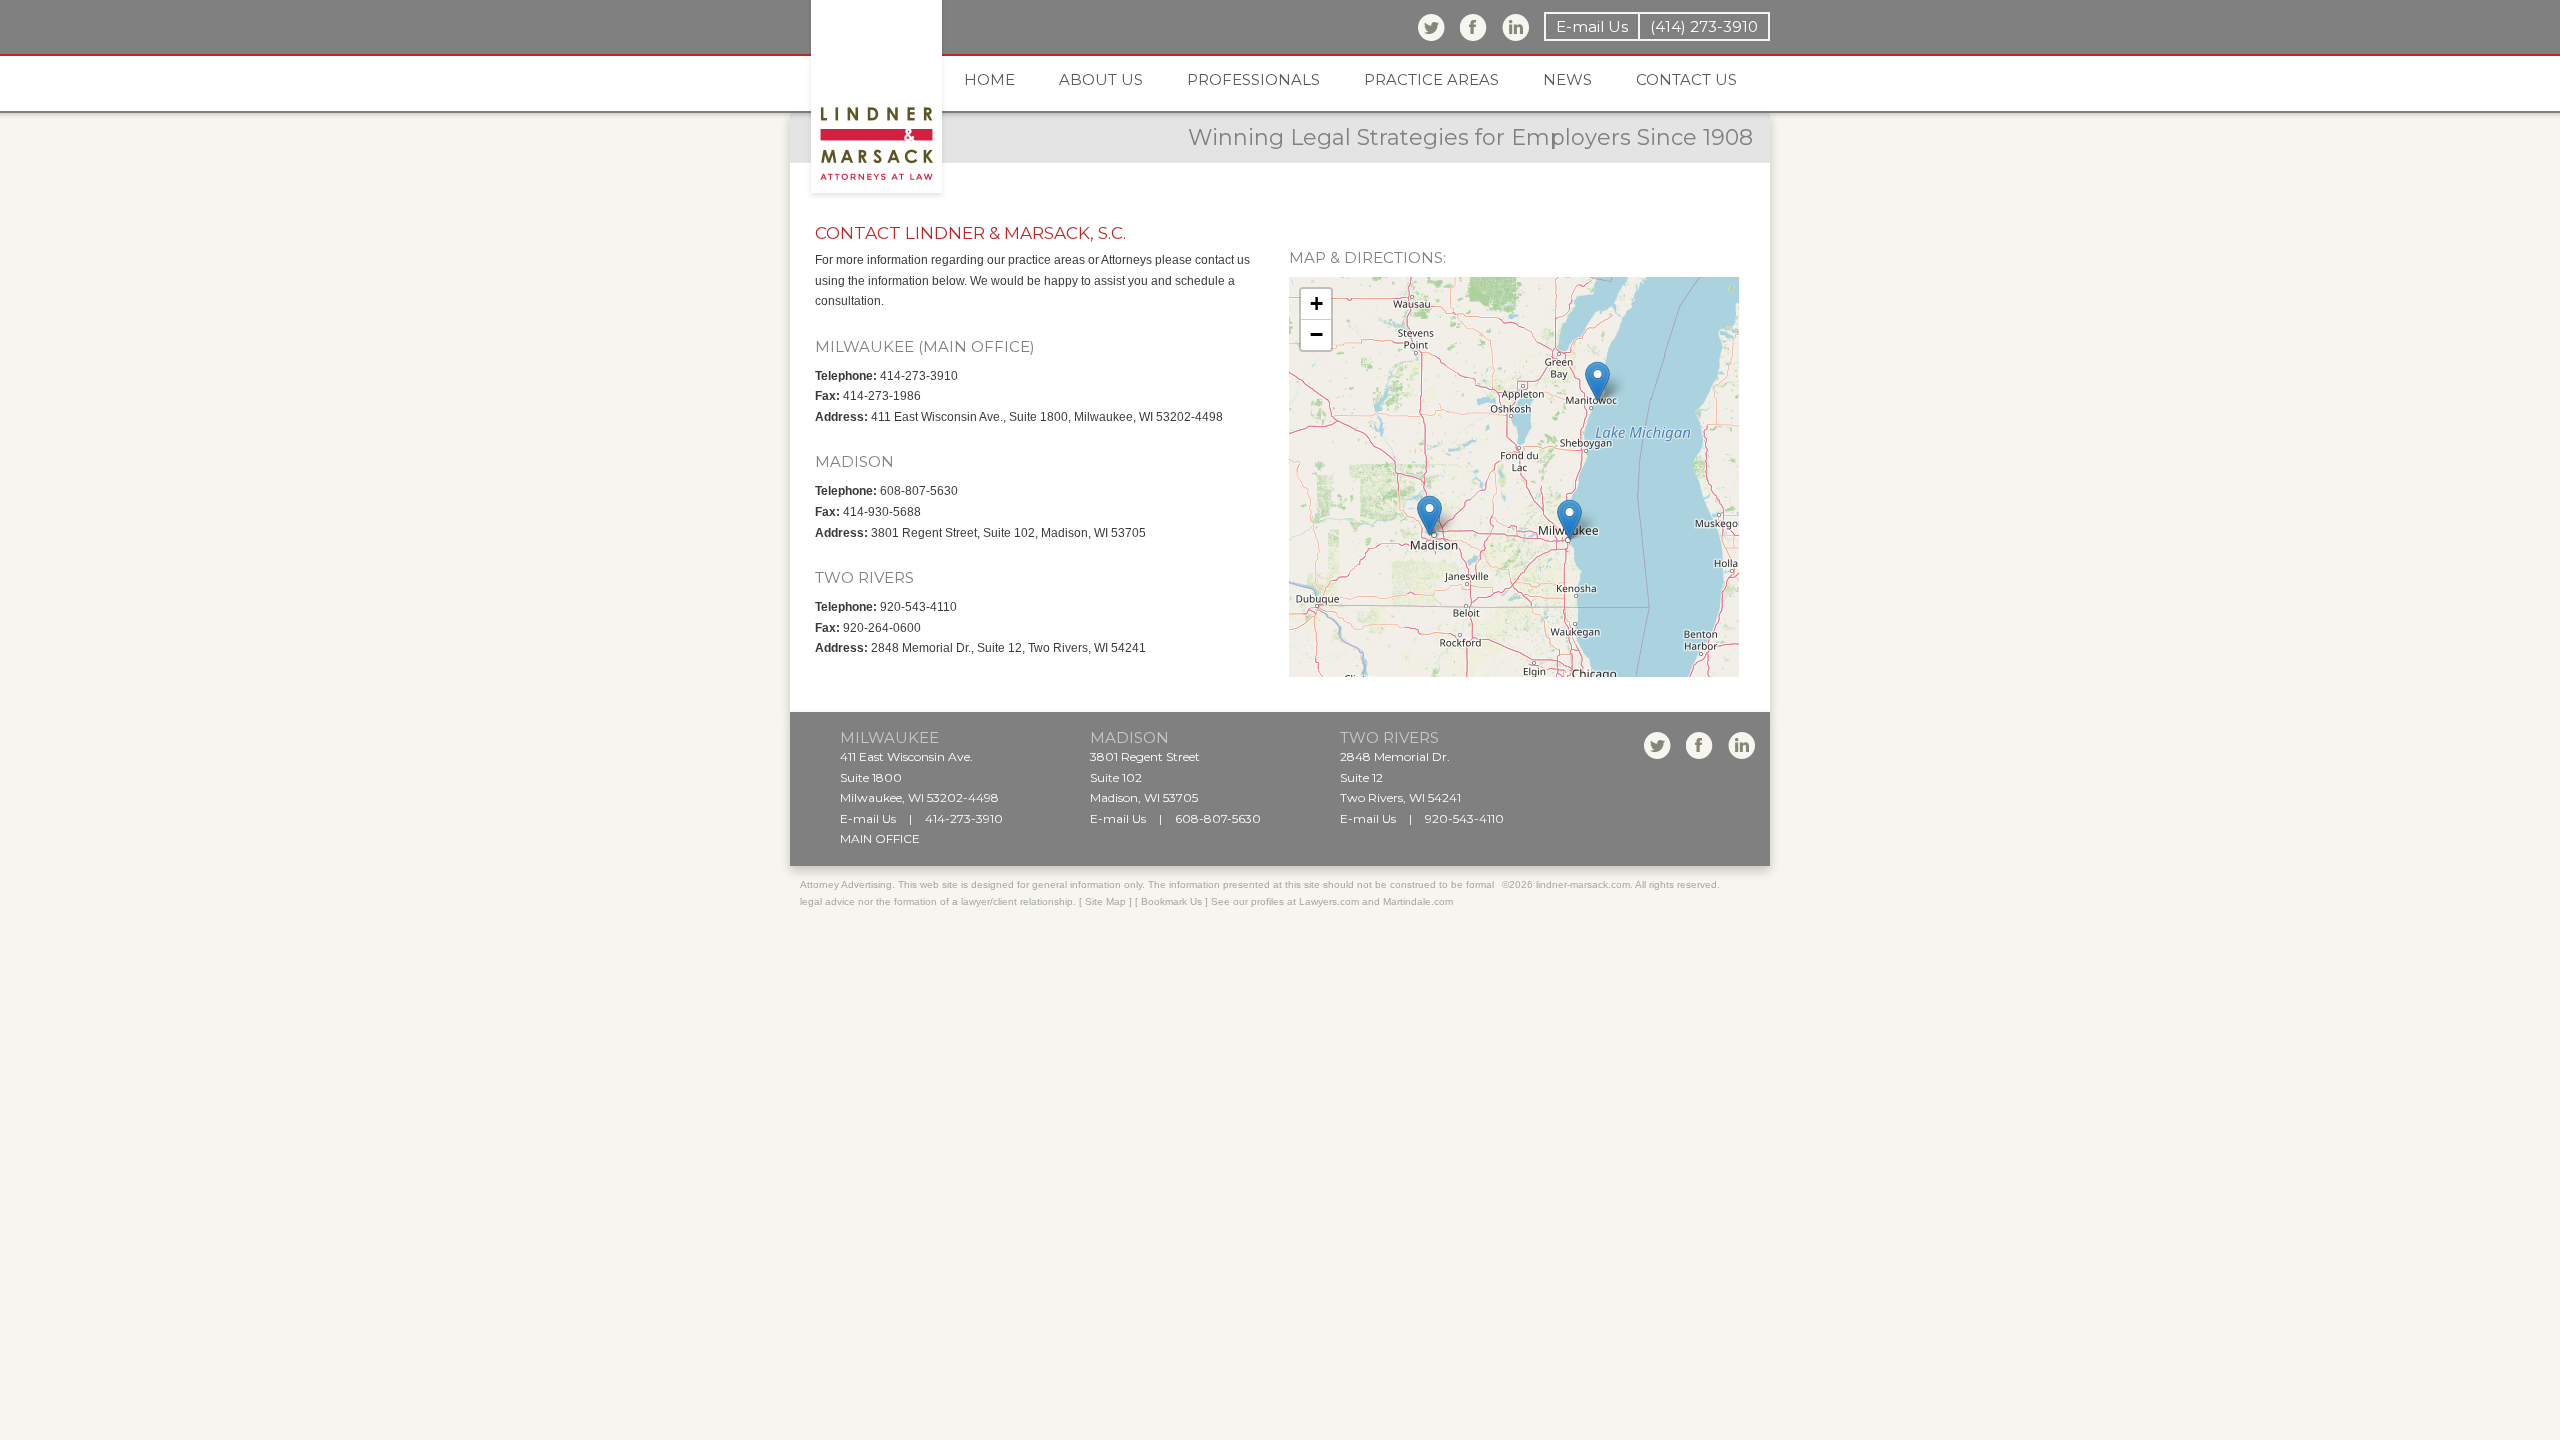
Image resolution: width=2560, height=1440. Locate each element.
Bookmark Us (1171, 901)
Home (989, 79)
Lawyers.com (1329, 901)
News (1567, 79)
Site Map (1105, 901)
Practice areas (1431, 79)
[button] (1569, 519)
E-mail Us (1592, 26)
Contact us (1686, 79)
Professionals (1253, 79)
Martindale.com (1418, 901)
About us (1101, 79)
